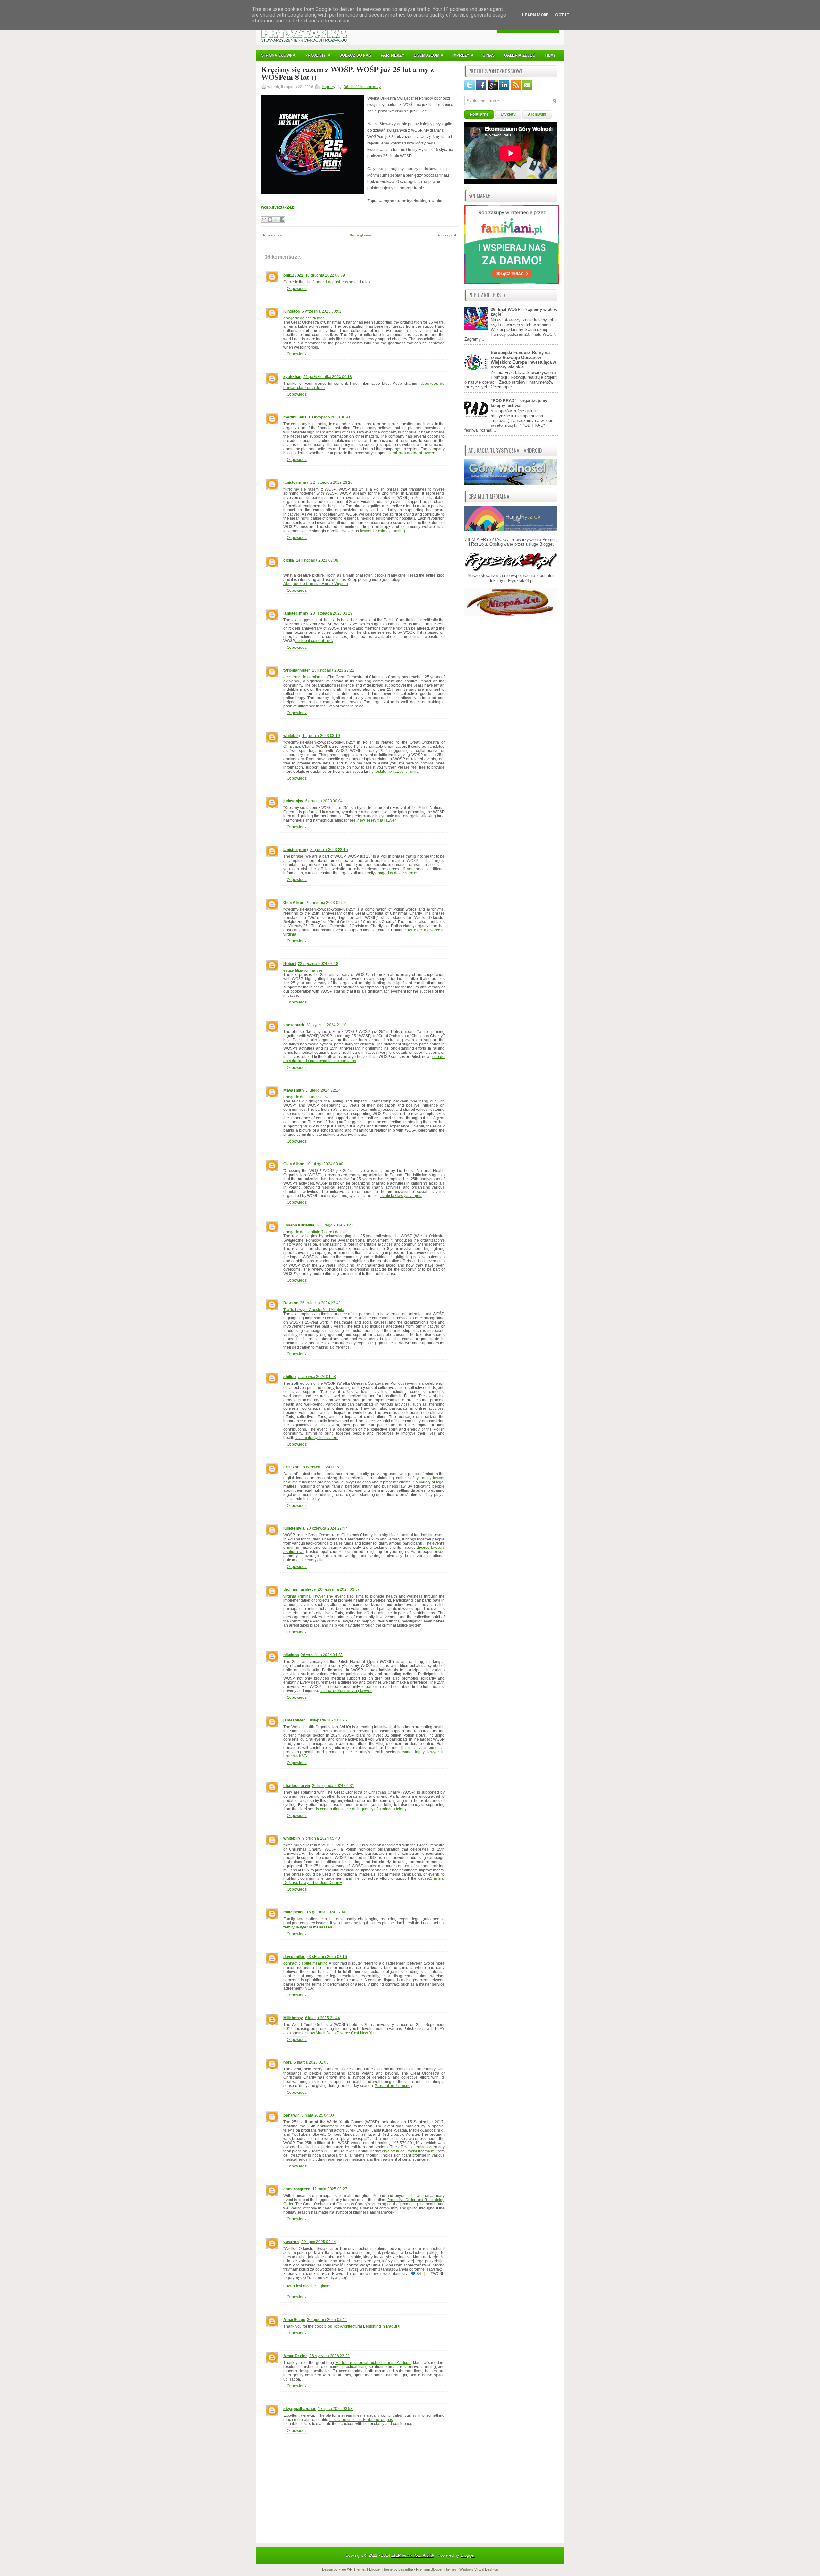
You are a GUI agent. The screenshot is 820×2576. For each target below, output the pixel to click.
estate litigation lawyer (303, 970)
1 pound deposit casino (333, 282)
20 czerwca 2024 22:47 (327, 1528)
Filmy (550, 55)
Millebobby (293, 2018)
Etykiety (508, 114)
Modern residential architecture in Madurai (373, 2363)
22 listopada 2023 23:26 (332, 483)
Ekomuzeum (429, 55)
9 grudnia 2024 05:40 (321, 1838)
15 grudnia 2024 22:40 (326, 1912)
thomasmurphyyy (300, 1589)
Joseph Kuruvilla (299, 1225)
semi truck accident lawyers (412, 453)
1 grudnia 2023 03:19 (321, 736)
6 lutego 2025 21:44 (322, 2018)
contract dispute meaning (306, 1963)
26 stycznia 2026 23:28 (330, 2356)
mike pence (294, 1912)
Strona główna (360, 235)
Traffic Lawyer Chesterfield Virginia (314, 1310)
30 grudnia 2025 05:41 (327, 2320)
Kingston (292, 311)
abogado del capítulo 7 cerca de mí (314, 1232)
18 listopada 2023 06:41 (330, 417)
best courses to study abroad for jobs (361, 2420)
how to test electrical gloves (307, 2286)
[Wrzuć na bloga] (270, 219)
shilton (290, 1377)
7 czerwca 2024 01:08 (317, 1377)
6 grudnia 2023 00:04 (324, 801)
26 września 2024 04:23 (322, 1655)
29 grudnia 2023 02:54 (326, 903)
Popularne (479, 114)
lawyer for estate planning (382, 531)
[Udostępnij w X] (276, 219)
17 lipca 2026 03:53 (335, 2409)
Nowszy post (273, 235)
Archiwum (537, 114)
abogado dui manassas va (307, 1097)
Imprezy (328, 87)
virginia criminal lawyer (304, 1596)
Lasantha (406, 2569)
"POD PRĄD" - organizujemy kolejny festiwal (519, 403)
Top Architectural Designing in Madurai (367, 2326)
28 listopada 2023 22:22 (333, 670)
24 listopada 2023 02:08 (317, 560)
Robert (290, 964)
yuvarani (291, 2242)
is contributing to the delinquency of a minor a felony (361, 1809)
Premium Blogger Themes (436, 2569)
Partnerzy (393, 55)
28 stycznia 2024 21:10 (326, 1025)
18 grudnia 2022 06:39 (325, 275)
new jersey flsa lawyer (377, 820)
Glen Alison (294, 903)
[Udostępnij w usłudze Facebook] (282, 219)
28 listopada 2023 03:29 (332, 613)
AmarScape (294, 2320)
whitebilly (292, 736)
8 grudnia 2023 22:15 (329, 850)
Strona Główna (278, 55)
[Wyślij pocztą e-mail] (264, 219)
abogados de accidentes (397, 873)
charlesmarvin (297, 1786)
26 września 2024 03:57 (339, 1589)
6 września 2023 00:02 (322, 311)
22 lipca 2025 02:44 (319, 2242)
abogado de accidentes (304, 318)
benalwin (291, 2115)
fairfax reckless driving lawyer (346, 1691)
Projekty (318, 55)
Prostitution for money (394, 2086)
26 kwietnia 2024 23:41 (320, 1303)
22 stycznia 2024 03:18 (318, 964)
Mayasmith (294, 1090)
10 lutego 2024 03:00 (325, 1164)
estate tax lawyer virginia (397, 772)
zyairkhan (292, 377)
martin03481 (295, 417)
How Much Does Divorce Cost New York (342, 2033)
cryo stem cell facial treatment (408, 2151)
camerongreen (297, 2189)
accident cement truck (314, 641)
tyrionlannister (297, 670)
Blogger (546, 544)
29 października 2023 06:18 (328, 377)
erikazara (292, 1467)
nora (288, 2062)
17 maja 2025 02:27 (330, 2189)
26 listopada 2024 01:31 (333, 1786)
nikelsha (291, 1655)
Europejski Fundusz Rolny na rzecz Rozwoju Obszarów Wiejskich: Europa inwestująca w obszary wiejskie (523, 360)
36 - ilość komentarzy (362, 87)
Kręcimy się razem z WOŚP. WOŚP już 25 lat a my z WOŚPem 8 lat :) (348, 73)
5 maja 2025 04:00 (318, 2115)
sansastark (294, 1025)
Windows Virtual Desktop (479, 2569)
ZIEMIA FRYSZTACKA (413, 2555)
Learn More (535, 15)
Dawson (291, 1303)
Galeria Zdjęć (520, 55)
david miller (294, 1957)
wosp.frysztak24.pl (278, 207)
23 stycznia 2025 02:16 (327, 1957)
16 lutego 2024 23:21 (335, 1225)
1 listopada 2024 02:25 (327, 1720)
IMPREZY (463, 55)
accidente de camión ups (306, 677)
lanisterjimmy (296, 483)
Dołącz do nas (355, 55)
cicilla (289, 560)
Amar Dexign (295, 2356)
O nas (488, 55)
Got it (562, 15)
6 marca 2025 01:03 (311, 2062)
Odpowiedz (297, 289)
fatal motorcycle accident (317, 1438)
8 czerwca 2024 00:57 (322, 1467)
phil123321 (293, 275)
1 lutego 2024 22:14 (323, 1090)
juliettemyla (294, 1528)
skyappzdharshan (300, 2409)
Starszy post (446, 235)
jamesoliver (294, 1720)
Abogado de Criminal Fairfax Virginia (316, 584)
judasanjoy (293, 801)
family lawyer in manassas (308, 1927)
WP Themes (357, 2569)
